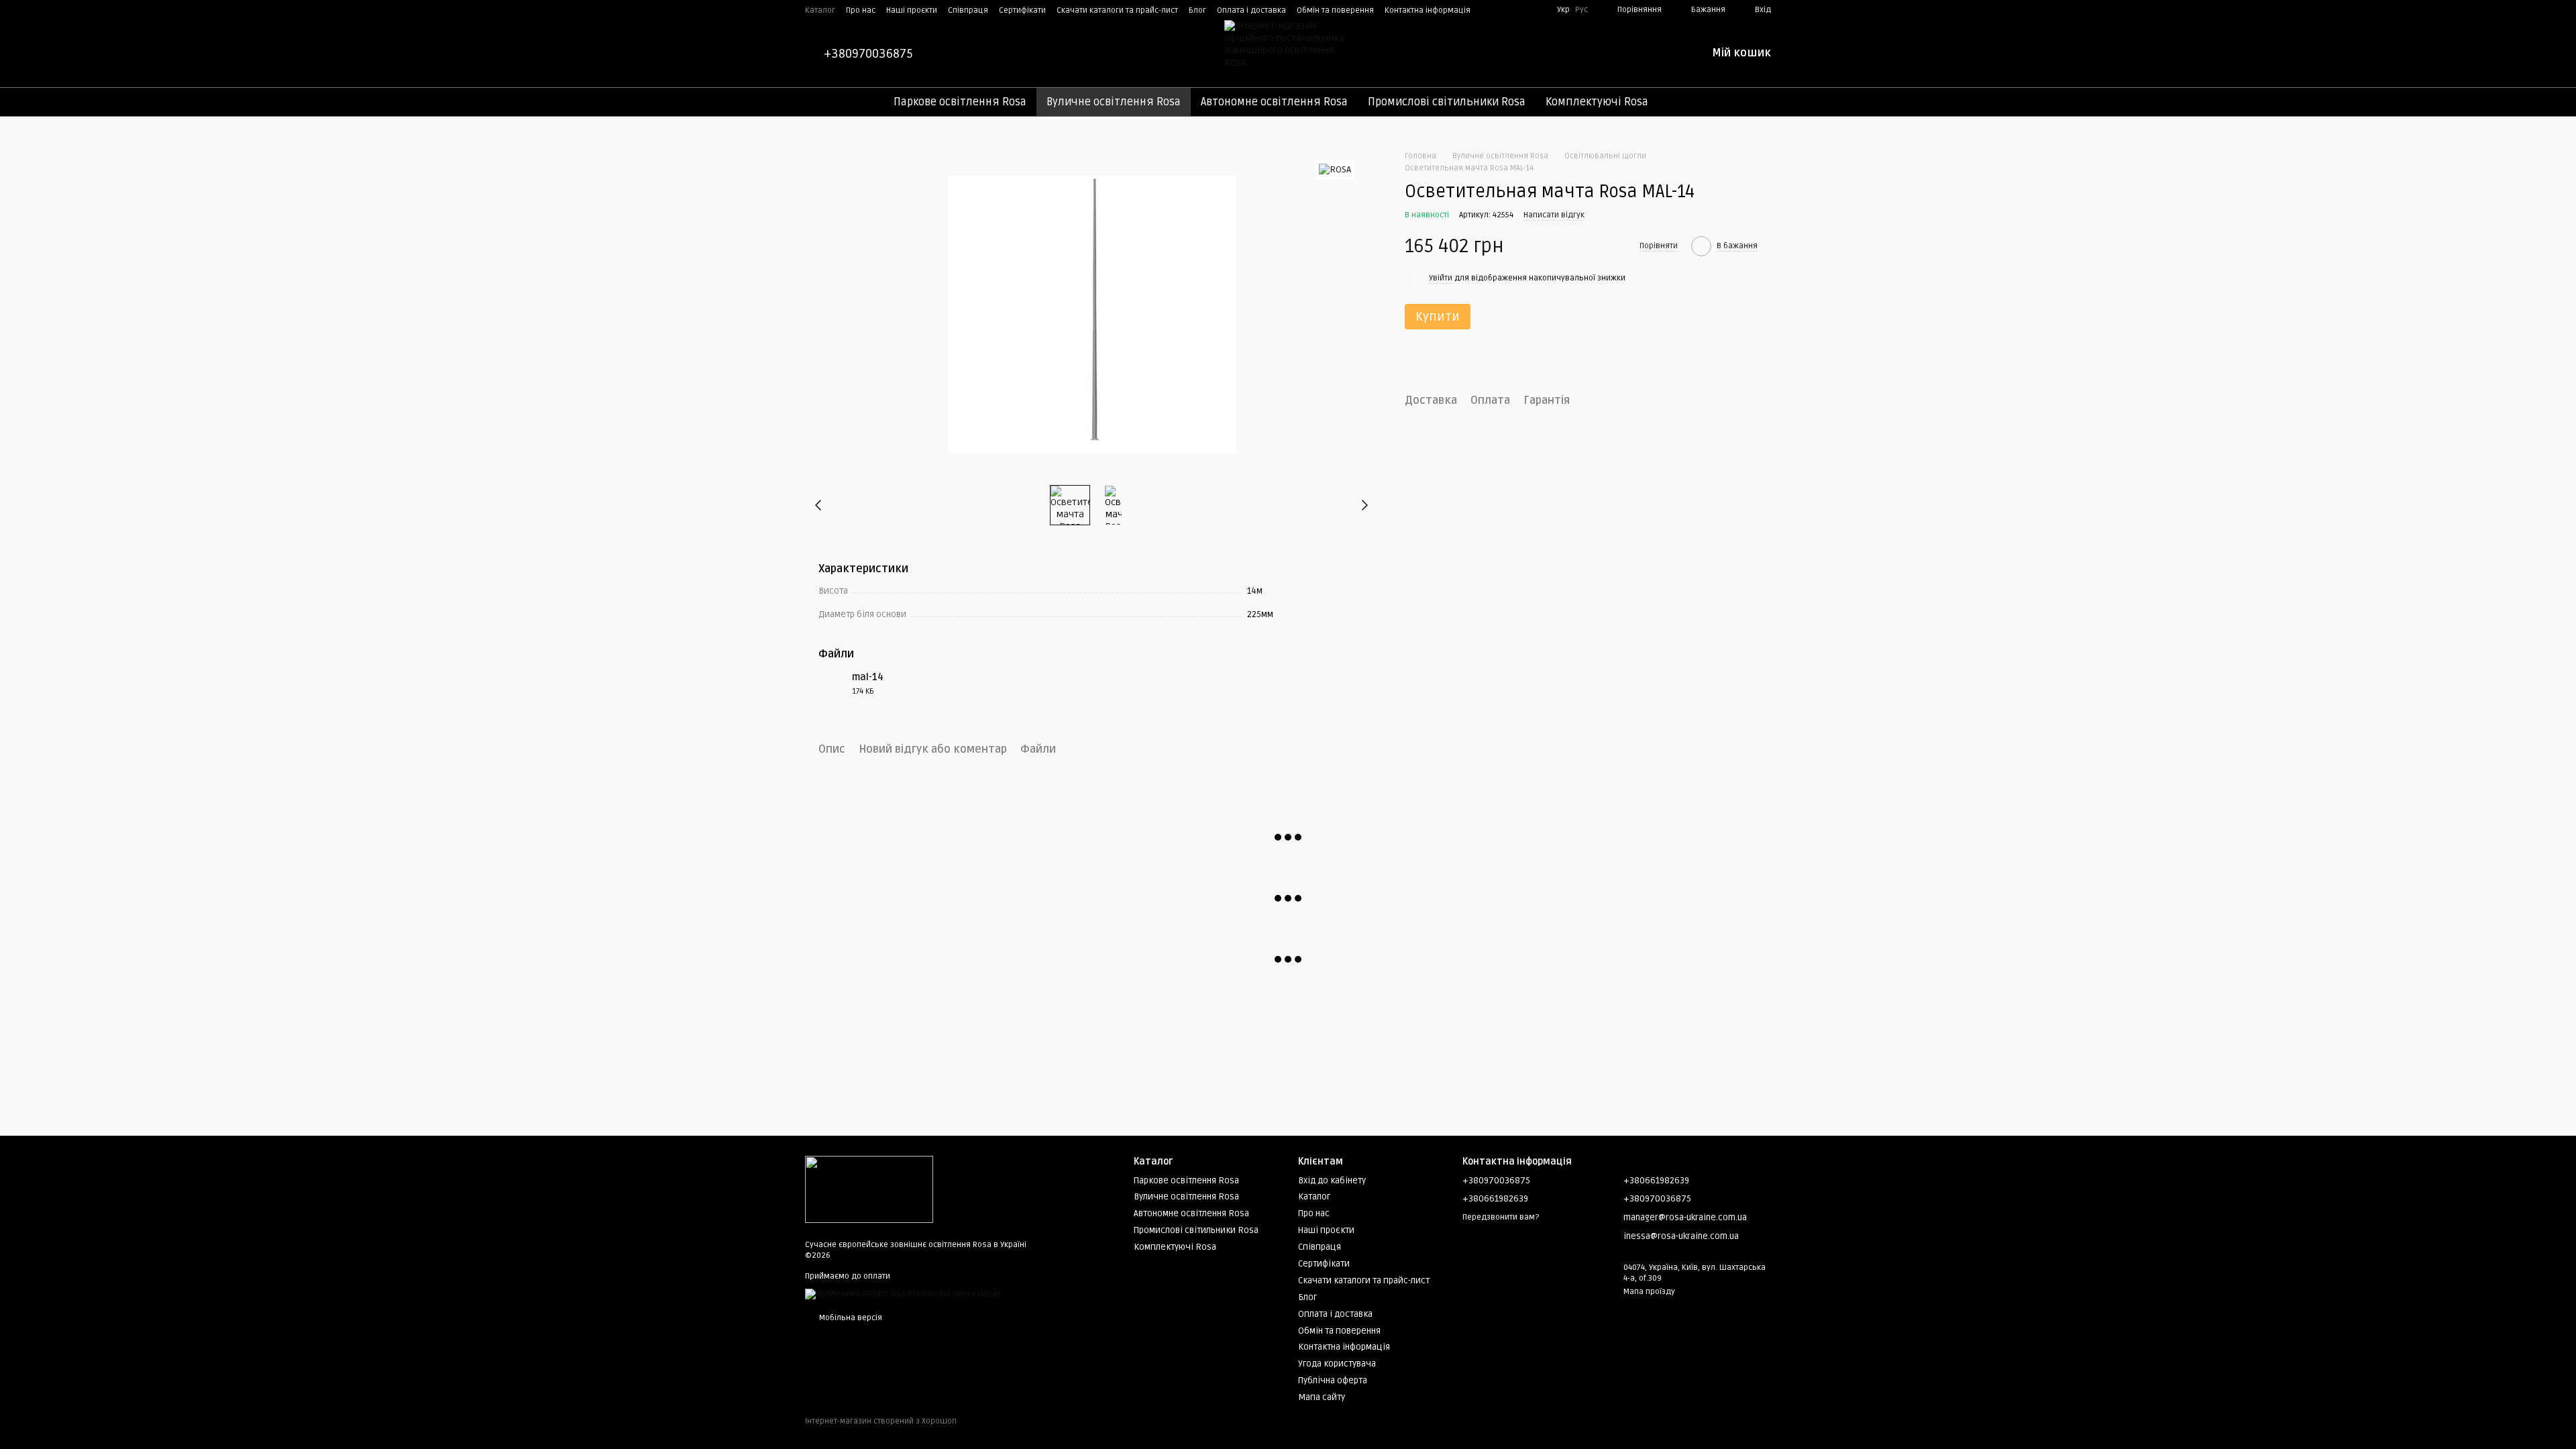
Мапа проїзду (1649, 1292)
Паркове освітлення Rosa (960, 102)
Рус (1581, 10)
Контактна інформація (1428, 10)
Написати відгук (1554, 215)
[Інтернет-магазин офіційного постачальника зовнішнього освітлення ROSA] (869, 1190)
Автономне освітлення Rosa (1274, 102)
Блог (1197, 10)
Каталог (820, 10)
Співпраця (968, 10)
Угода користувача (1337, 1364)
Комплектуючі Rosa (1597, 102)
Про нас (861, 10)
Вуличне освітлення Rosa (1114, 102)
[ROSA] (1335, 170)
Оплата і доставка (1251, 10)
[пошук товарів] (1682, 102)
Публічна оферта (1333, 1381)
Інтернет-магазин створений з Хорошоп (881, 1421)
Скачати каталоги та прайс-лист (1117, 10)
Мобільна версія (850, 1318)
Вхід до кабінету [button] (1332, 1181)
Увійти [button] (1441, 278)
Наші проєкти (912, 10)
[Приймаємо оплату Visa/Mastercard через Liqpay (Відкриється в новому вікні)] (903, 1294)
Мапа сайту (1322, 1397)
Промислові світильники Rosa (1447, 102)
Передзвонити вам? (1501, 1217)
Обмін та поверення (1335, 10)
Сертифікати (1022, 10)
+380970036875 (868, 54)
